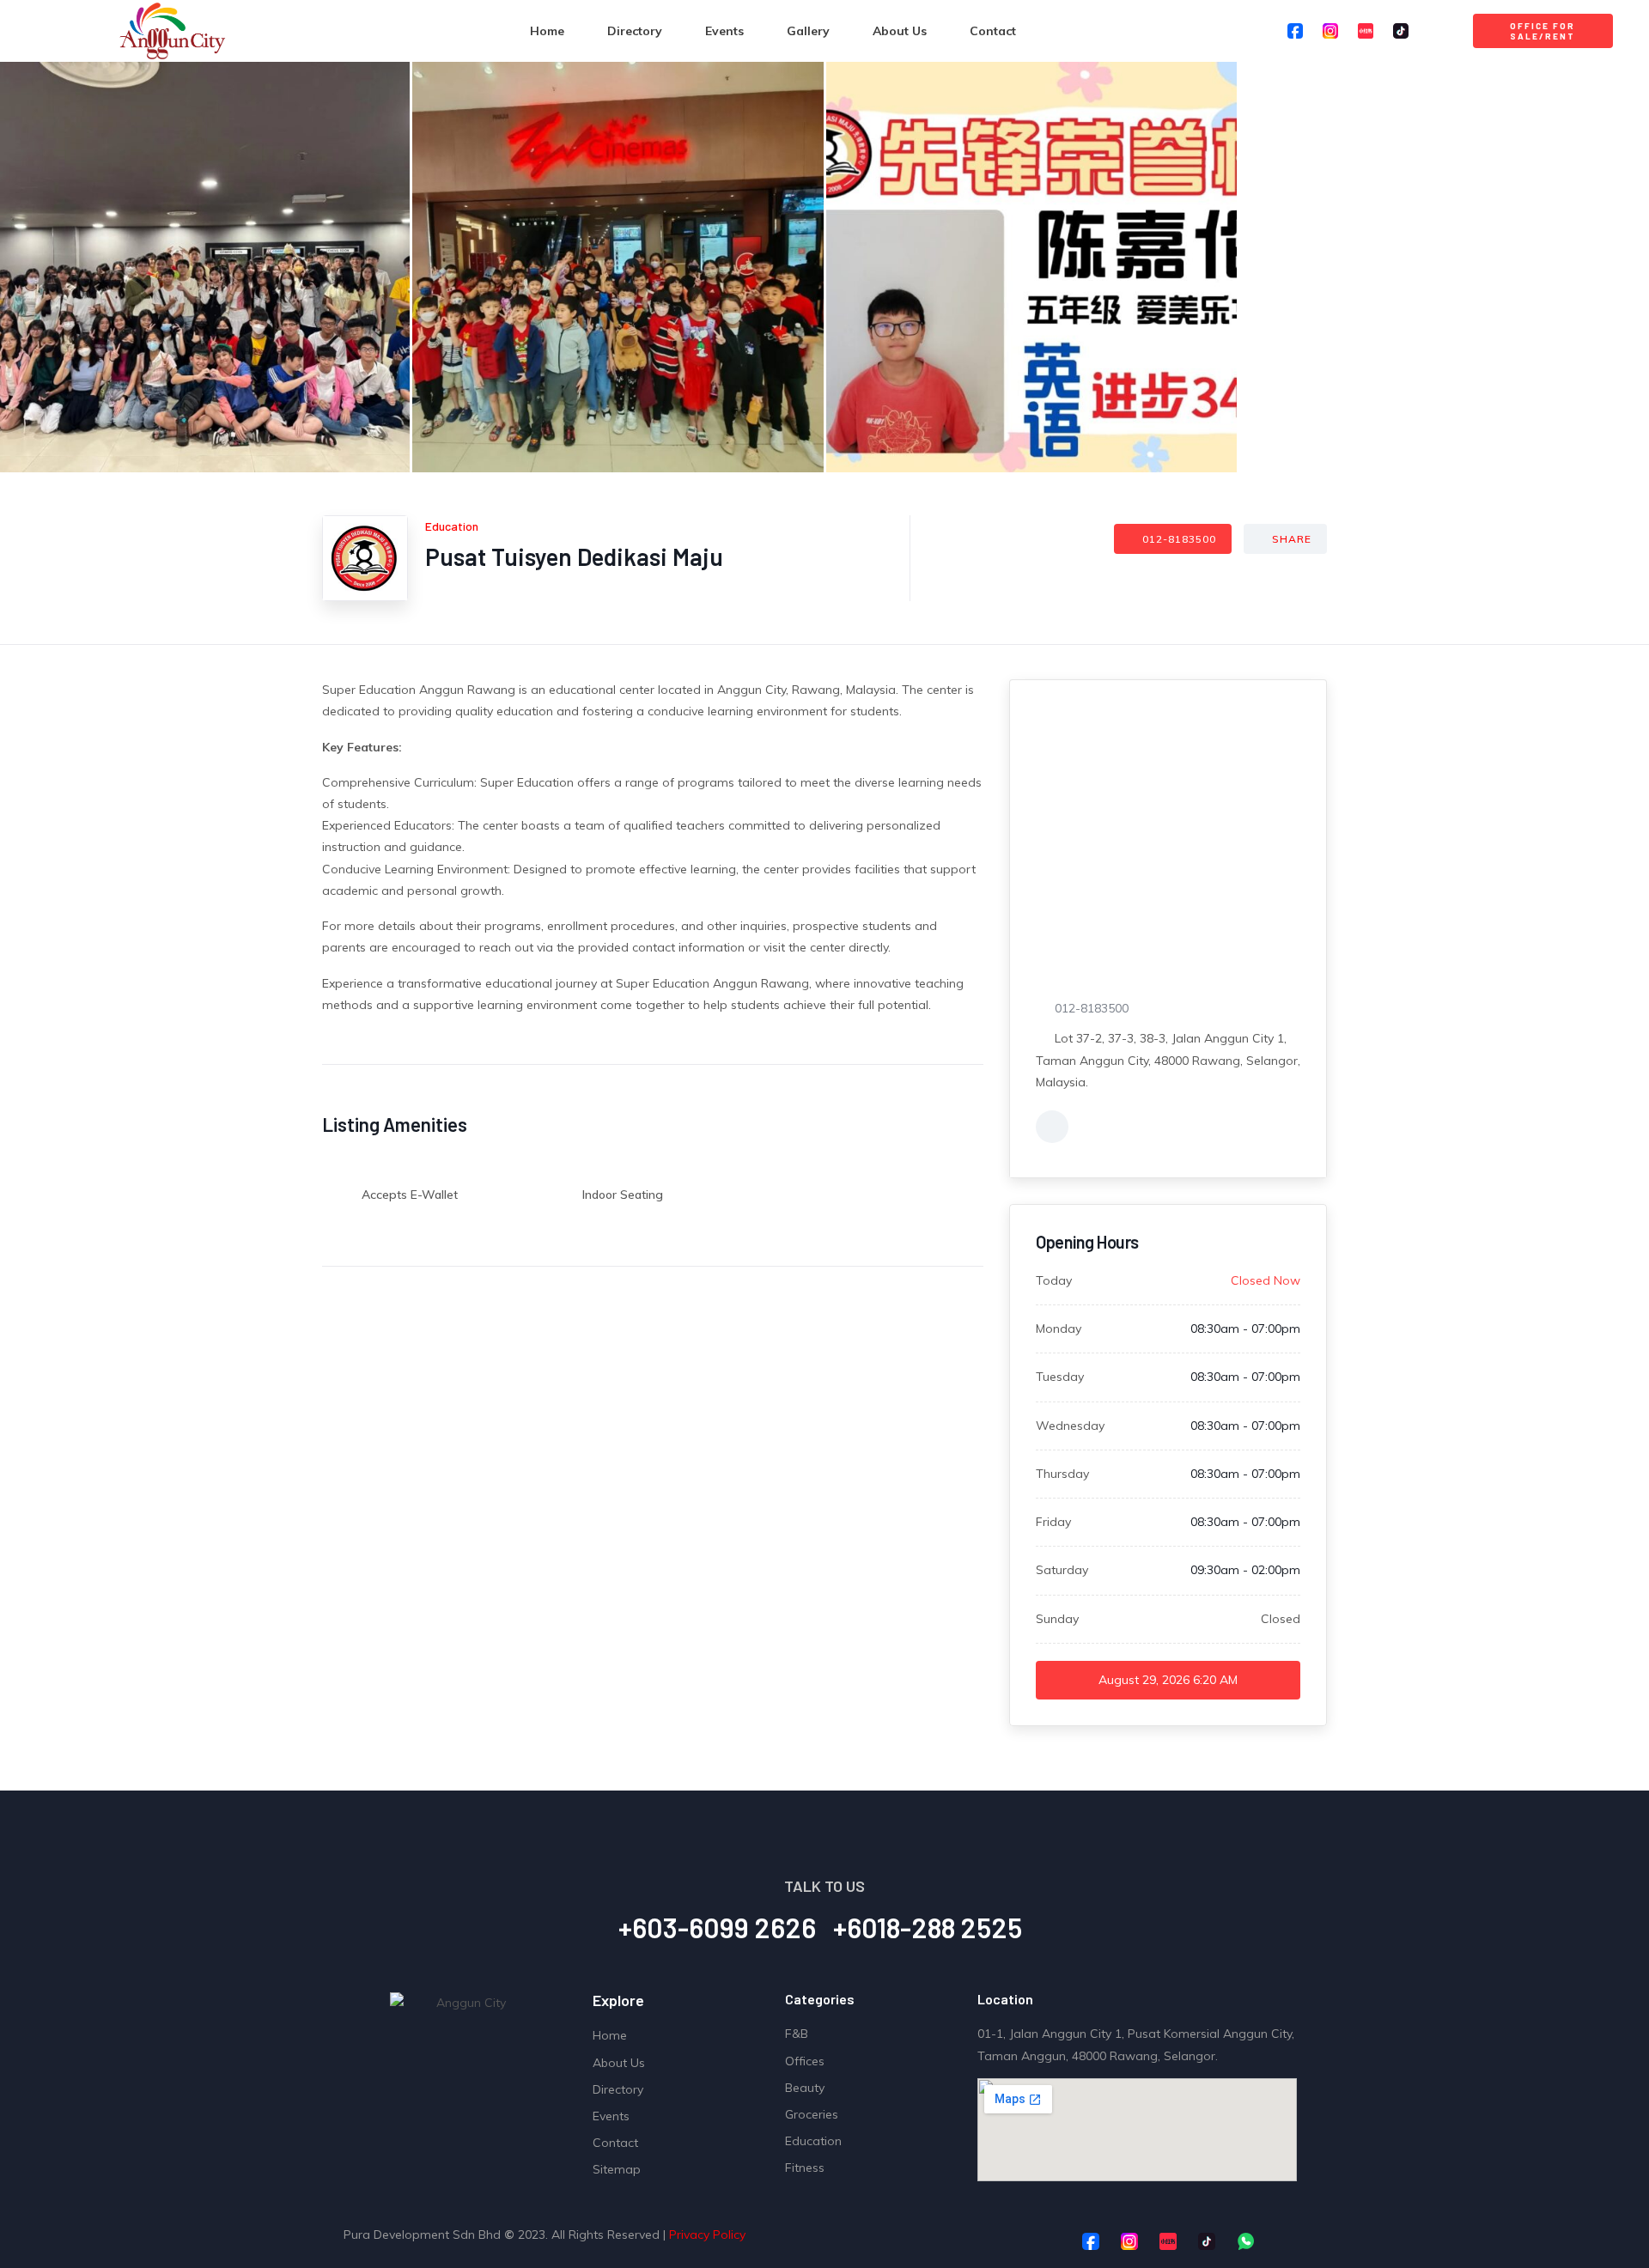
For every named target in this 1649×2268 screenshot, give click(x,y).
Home (547, 31)
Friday (1053, 1522)
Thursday (1062, 1474)
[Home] (172, 31)
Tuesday (1060, 1377)
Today (1054, 1280)
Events (724, 31)
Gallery (808, 31)
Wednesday (1070, 1426)
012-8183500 (1179, 539)
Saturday (1062, 1570)
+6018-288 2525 (928, 1927)
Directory (635, 31)
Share (1292, 539)
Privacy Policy (707, 2235)
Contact (993, 31)
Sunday (1057, 1619)
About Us (900, 31)
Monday (1059, 1329)
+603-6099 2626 (717, 1927)
